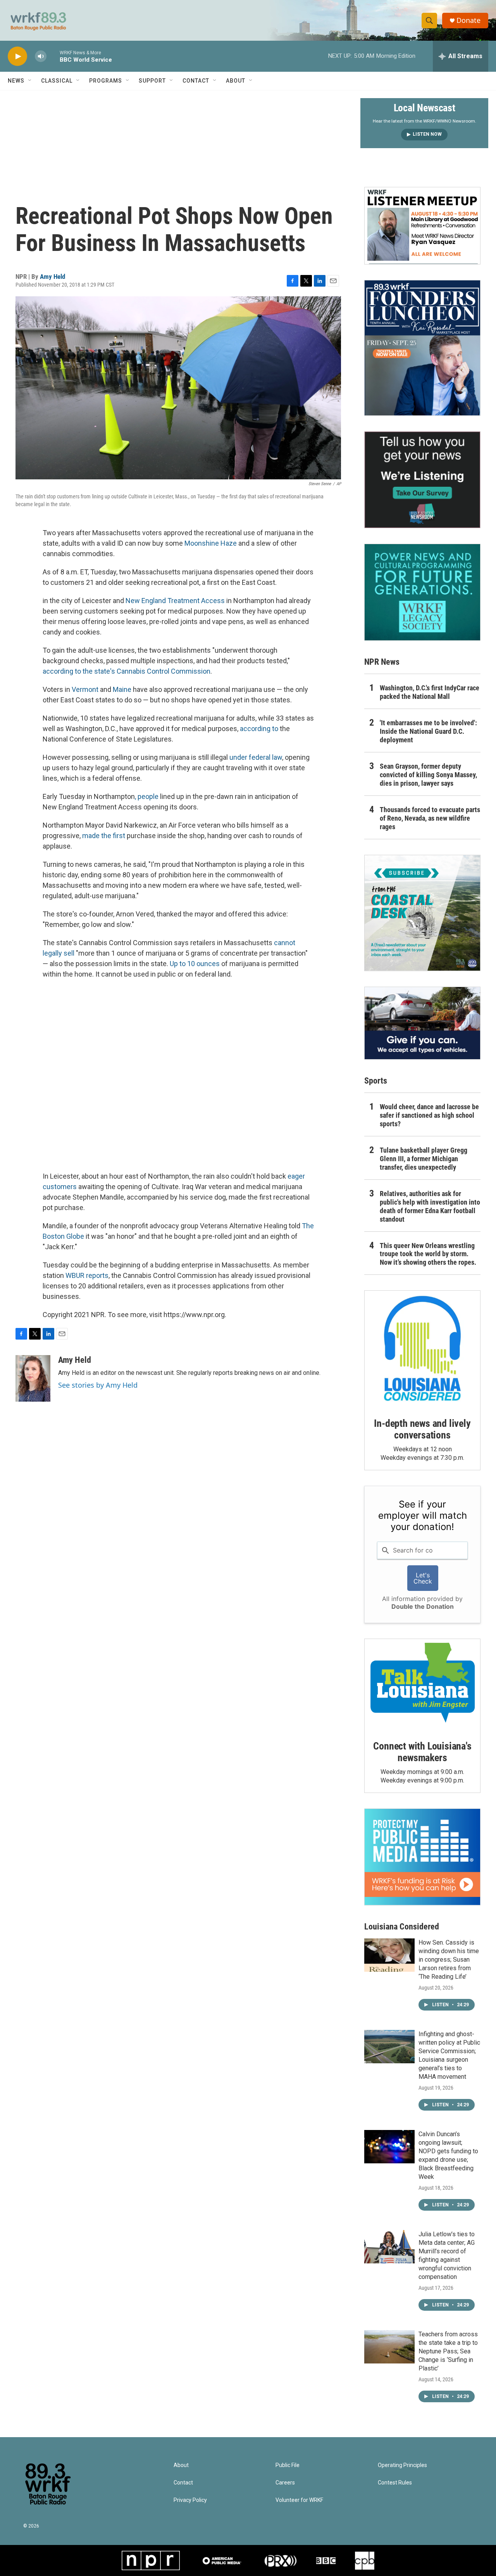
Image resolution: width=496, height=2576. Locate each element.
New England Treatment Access (176, 601)
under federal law (256, 757)
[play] (17, 56)
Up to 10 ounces (195, 964)
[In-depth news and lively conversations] (422, 1349)
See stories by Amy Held (98, 1385)
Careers (285, 2483)
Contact (196, 81)
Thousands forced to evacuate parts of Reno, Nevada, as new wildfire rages (430, 818)
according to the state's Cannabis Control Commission (127, 671)
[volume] (41, 56)
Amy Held (53, 277)
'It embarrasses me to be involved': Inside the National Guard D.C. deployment (428, 731)
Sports (376, 1081)
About (236, 81)
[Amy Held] (33, 1378)
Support (152, 81)
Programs (106, 81)
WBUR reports (87, 1275)
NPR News (382, 662)
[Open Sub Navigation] (30, 81)
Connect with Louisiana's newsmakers (422, 1752)
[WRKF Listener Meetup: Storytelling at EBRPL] (422, 226)
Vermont (86, 689)
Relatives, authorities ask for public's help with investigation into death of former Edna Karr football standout (430, 1206)
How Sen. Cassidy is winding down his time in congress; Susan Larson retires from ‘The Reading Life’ (449, 1960)
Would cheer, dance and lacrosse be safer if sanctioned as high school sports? (429, 1115)
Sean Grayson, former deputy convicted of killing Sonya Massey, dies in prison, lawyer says (428, 775)
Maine (123, 689)
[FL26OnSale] (422, 348)
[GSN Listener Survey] (422, 480)
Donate (468, 20)
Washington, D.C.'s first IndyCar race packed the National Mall (430, 692)
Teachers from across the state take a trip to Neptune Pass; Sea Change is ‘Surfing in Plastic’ (448, 2351)
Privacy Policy (190, 2500)
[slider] (53, 56)
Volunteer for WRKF (299, 2500)
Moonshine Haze (211, 543)
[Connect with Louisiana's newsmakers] (422, 1684)
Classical (57, 81)
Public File (288, 2465)
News (16, 81)
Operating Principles (402, 2465)
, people (147, 796)
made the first (104, 836)
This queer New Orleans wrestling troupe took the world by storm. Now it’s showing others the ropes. (428, 1254)
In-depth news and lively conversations (422, 1429)
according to (259, 729)
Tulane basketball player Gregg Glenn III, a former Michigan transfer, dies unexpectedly (424, 1159)
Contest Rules (395, 2483)
